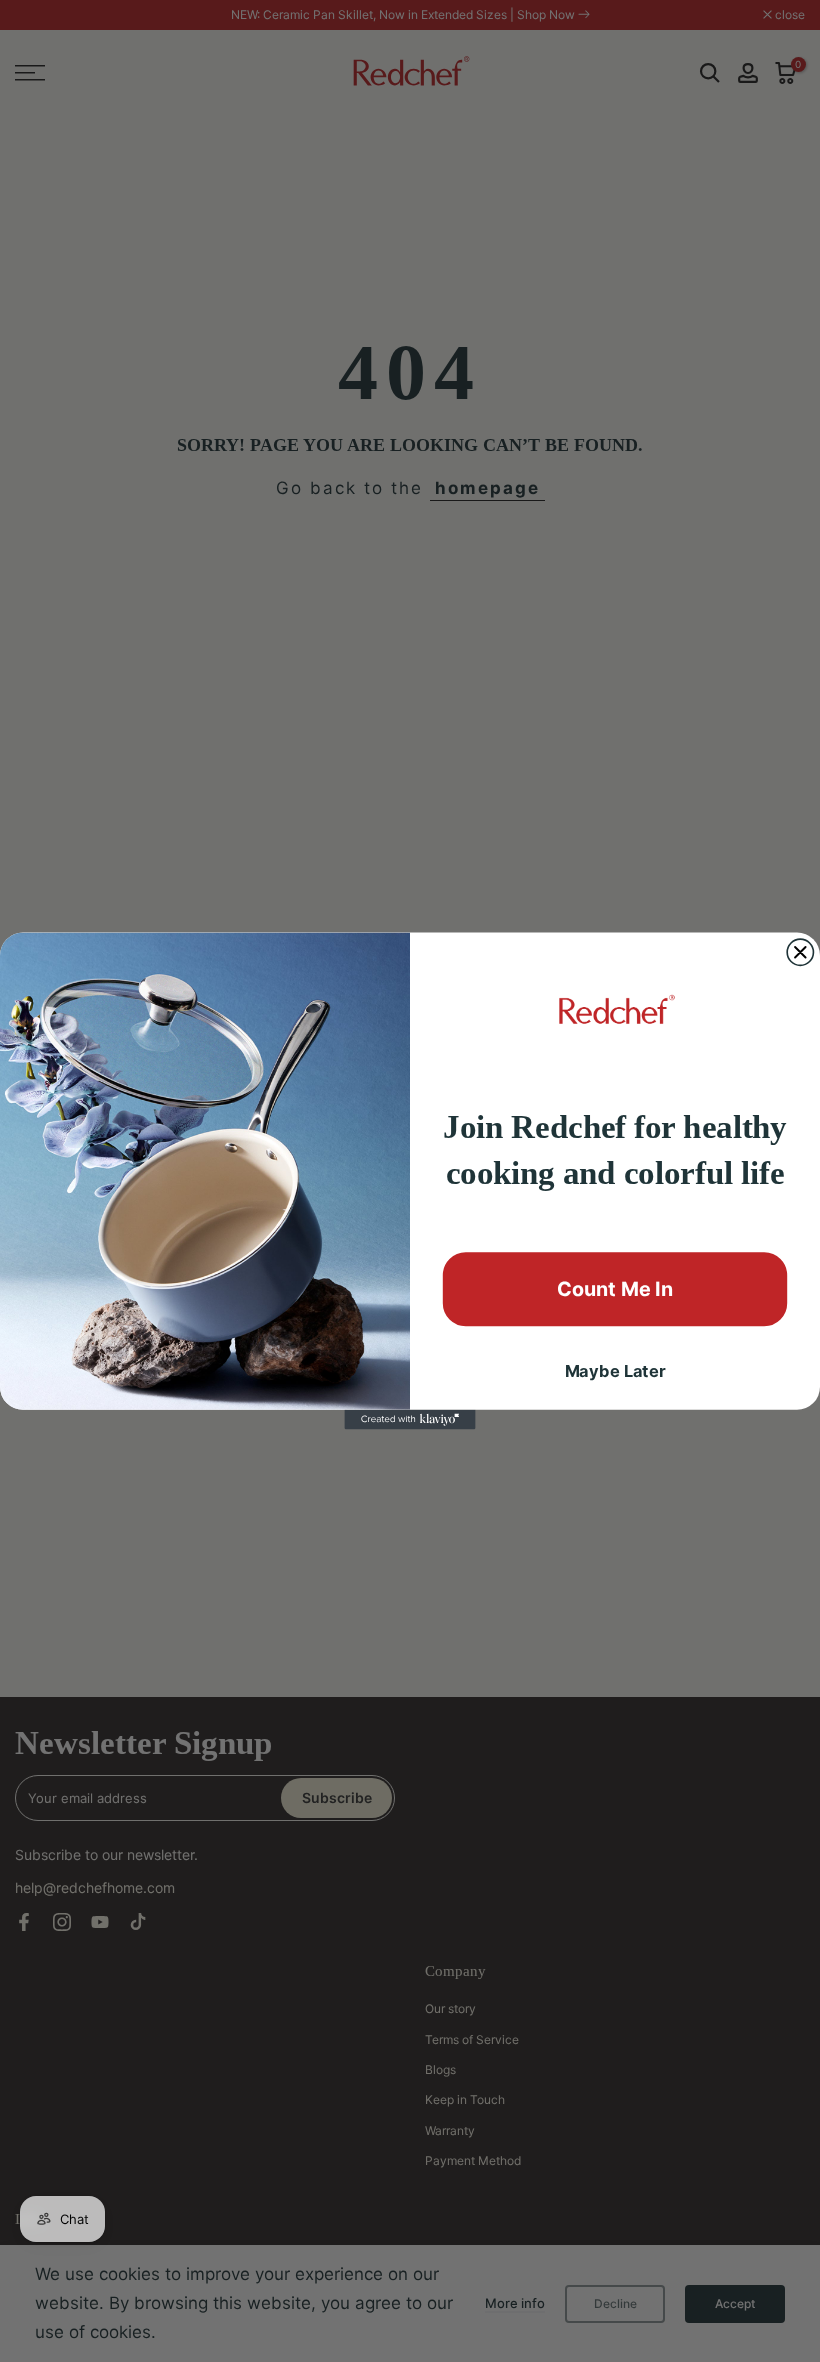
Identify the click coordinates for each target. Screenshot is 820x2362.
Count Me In (615, 1289)
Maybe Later (615, 1372)
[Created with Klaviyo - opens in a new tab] (409, 1420)
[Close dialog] (800, 952)
